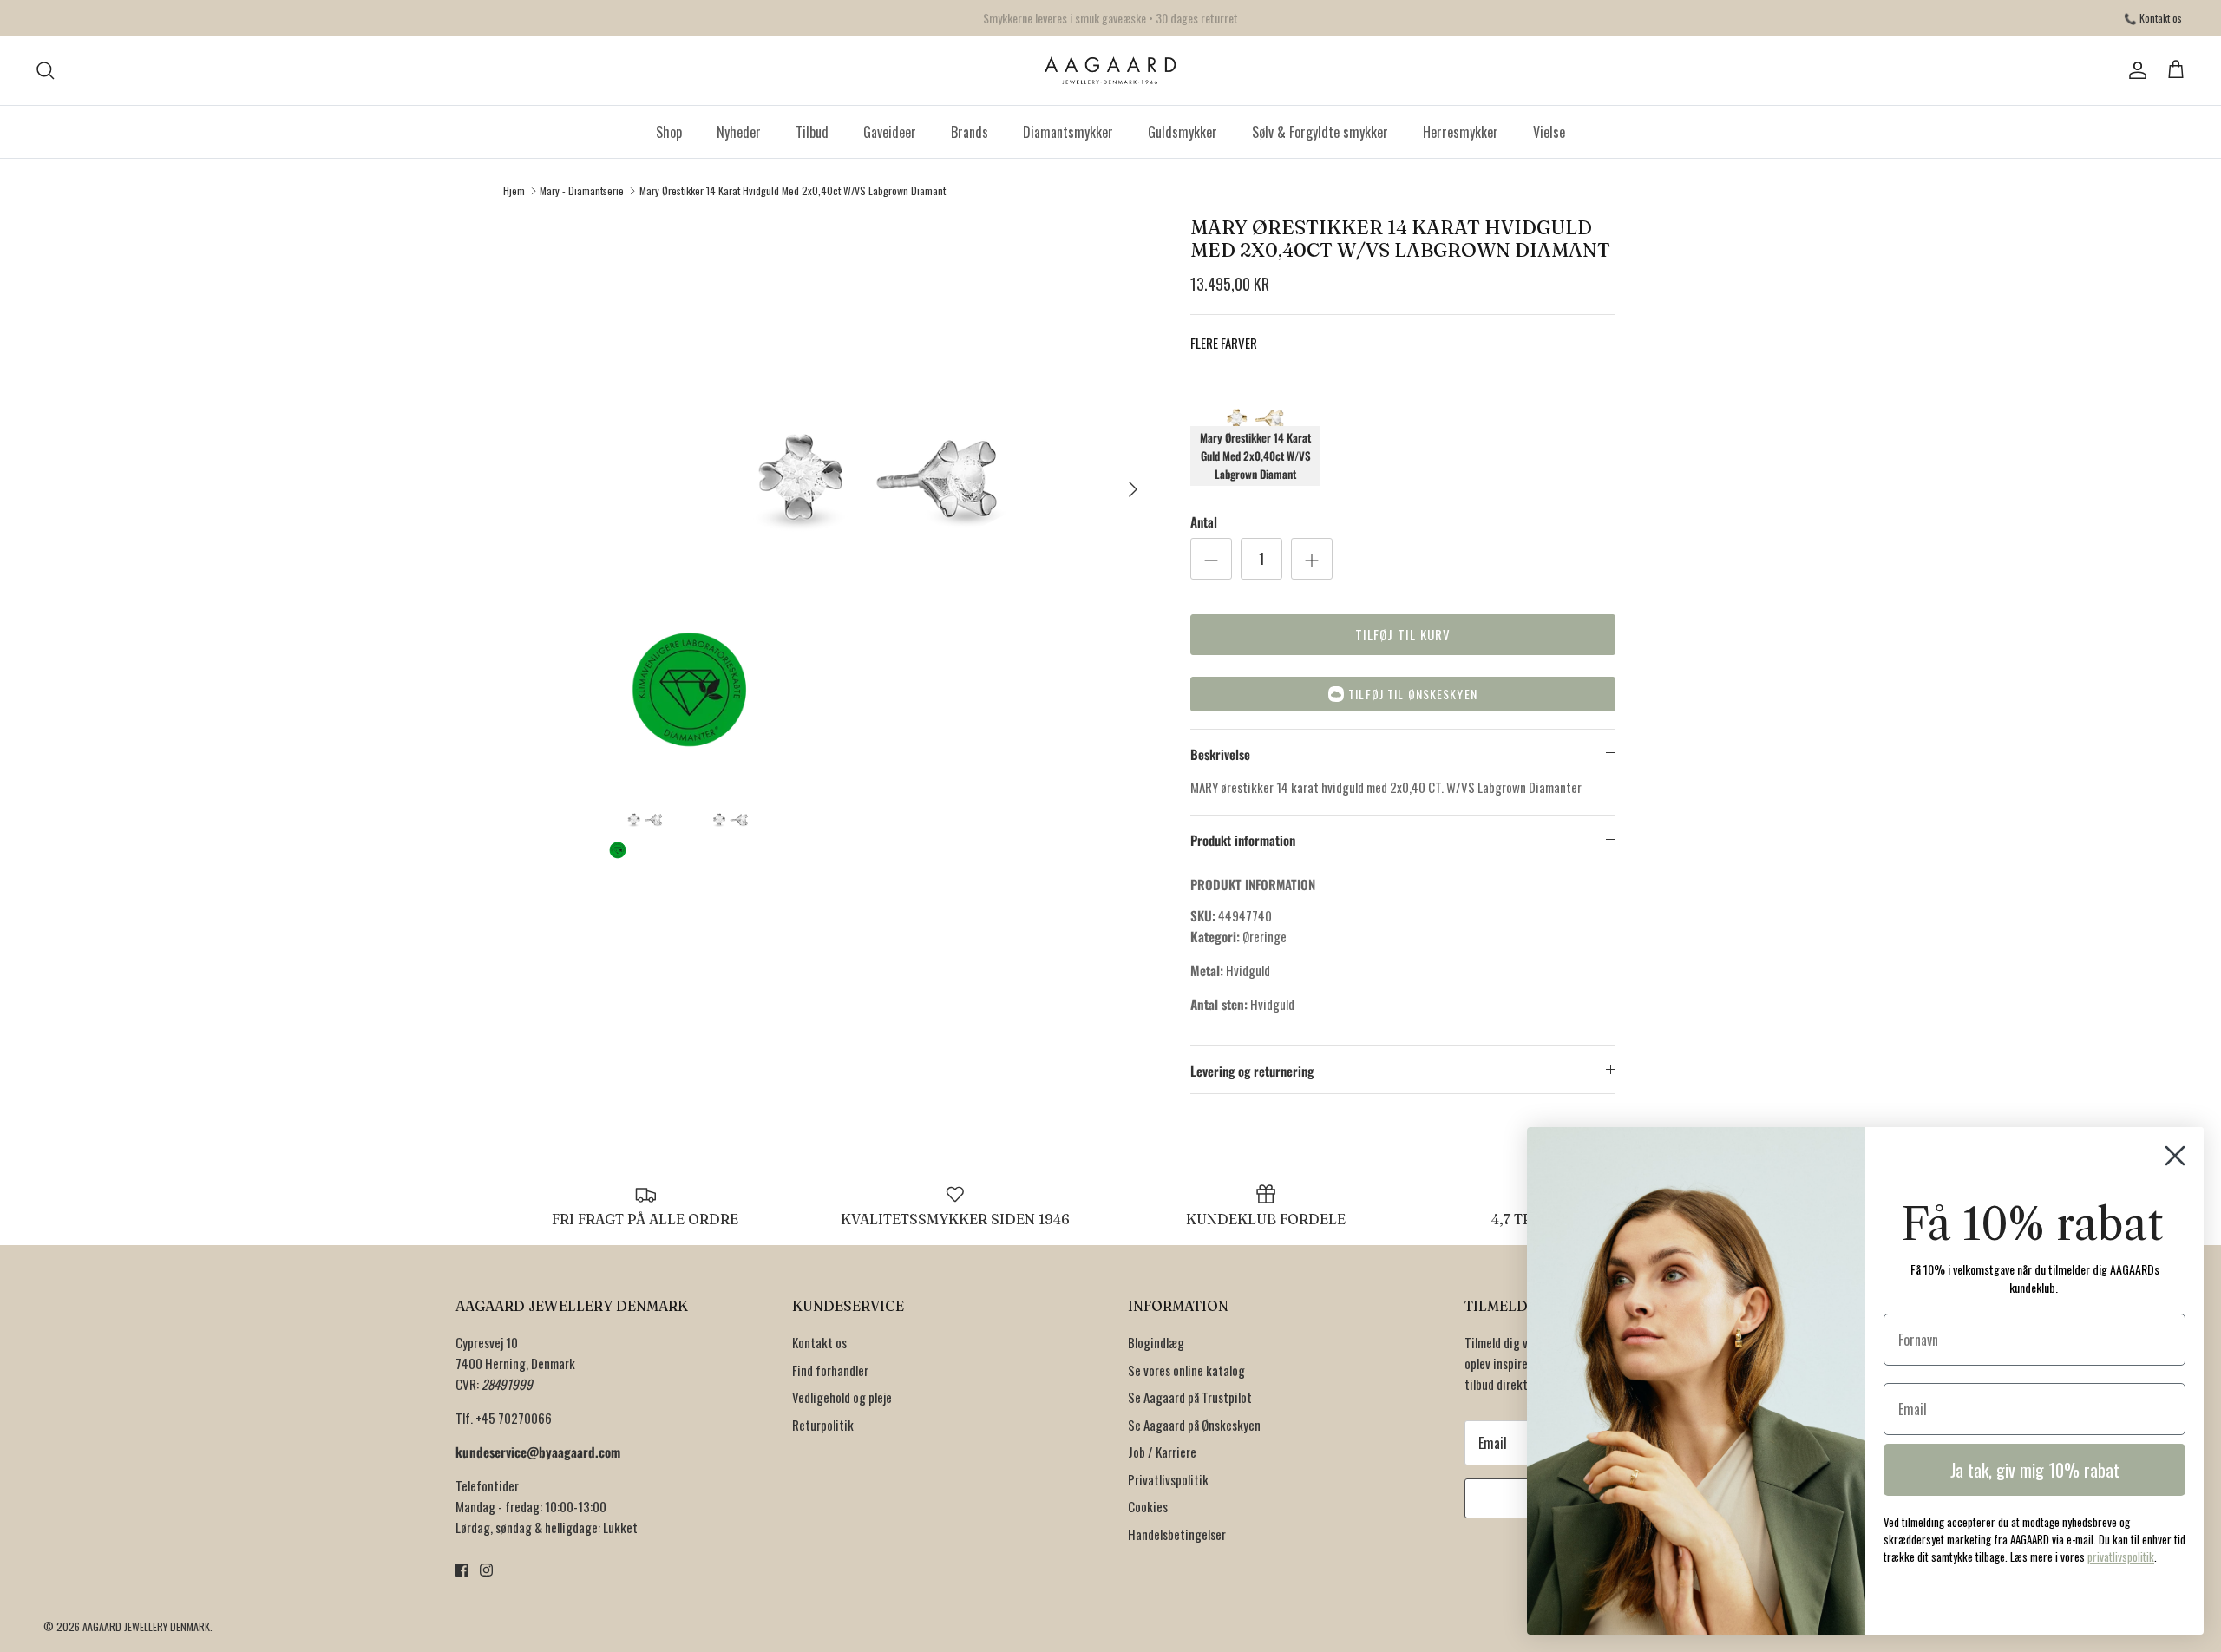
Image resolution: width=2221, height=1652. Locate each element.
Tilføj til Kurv (1403, 634)
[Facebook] (462, 1570)
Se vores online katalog (1186, 1370)
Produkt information (1243, 840)
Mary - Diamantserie (582, 190)
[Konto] (2134, 70)
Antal (1204, 522)
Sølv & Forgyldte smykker (1320, 132)
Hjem (514, 190)
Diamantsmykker (1068, 132)
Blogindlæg (1156, 1342)
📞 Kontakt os (2153, 18)
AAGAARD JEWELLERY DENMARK (146, 1626)
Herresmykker (1461, 132)
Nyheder (739, 132)
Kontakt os (819, 1342)
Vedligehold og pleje (842, 1397)
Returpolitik (823, 1425)
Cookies (1148, 1506)
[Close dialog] (2175, 1156)
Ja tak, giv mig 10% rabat (2035, 1470)
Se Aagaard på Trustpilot (1190, 1397)
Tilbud (812, 132)
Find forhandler (830, 1370)
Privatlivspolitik (1168, 1479)
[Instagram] (486, 1570)
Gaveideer (890, 132)
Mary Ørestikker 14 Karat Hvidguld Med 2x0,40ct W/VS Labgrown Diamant (793, 190)
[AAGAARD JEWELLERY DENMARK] (1111, 71)
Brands (970, 132)
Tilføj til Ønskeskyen (1413, 694)
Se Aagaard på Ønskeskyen (1194, 1425)
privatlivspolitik (2121, 1557)
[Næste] (1133, 489)
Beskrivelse (1220, 754)
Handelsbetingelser (1177, 1534)
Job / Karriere (1162, 1452)
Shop (669, 132)
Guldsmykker (1183, 132)
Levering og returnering (1252, 1071)
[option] (879, 489)
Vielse (1549, 132)
